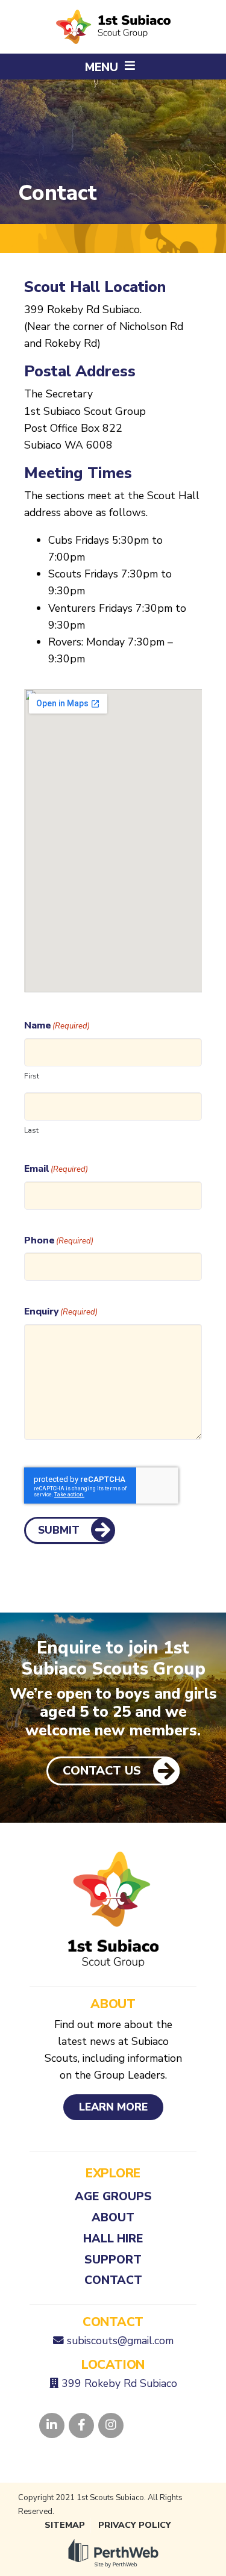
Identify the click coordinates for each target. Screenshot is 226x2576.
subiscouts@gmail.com (120, 2341)
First (32, 1076)
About (113, 2217)
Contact (113, 2280)
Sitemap (65, 2525)
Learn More (113, 2107)
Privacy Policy (135, 2525)
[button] (113, 67)
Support (113, 2260)
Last (31, 1130)
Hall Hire (113, 2238)
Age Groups (113, 2196)
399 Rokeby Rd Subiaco (119, 2383)
